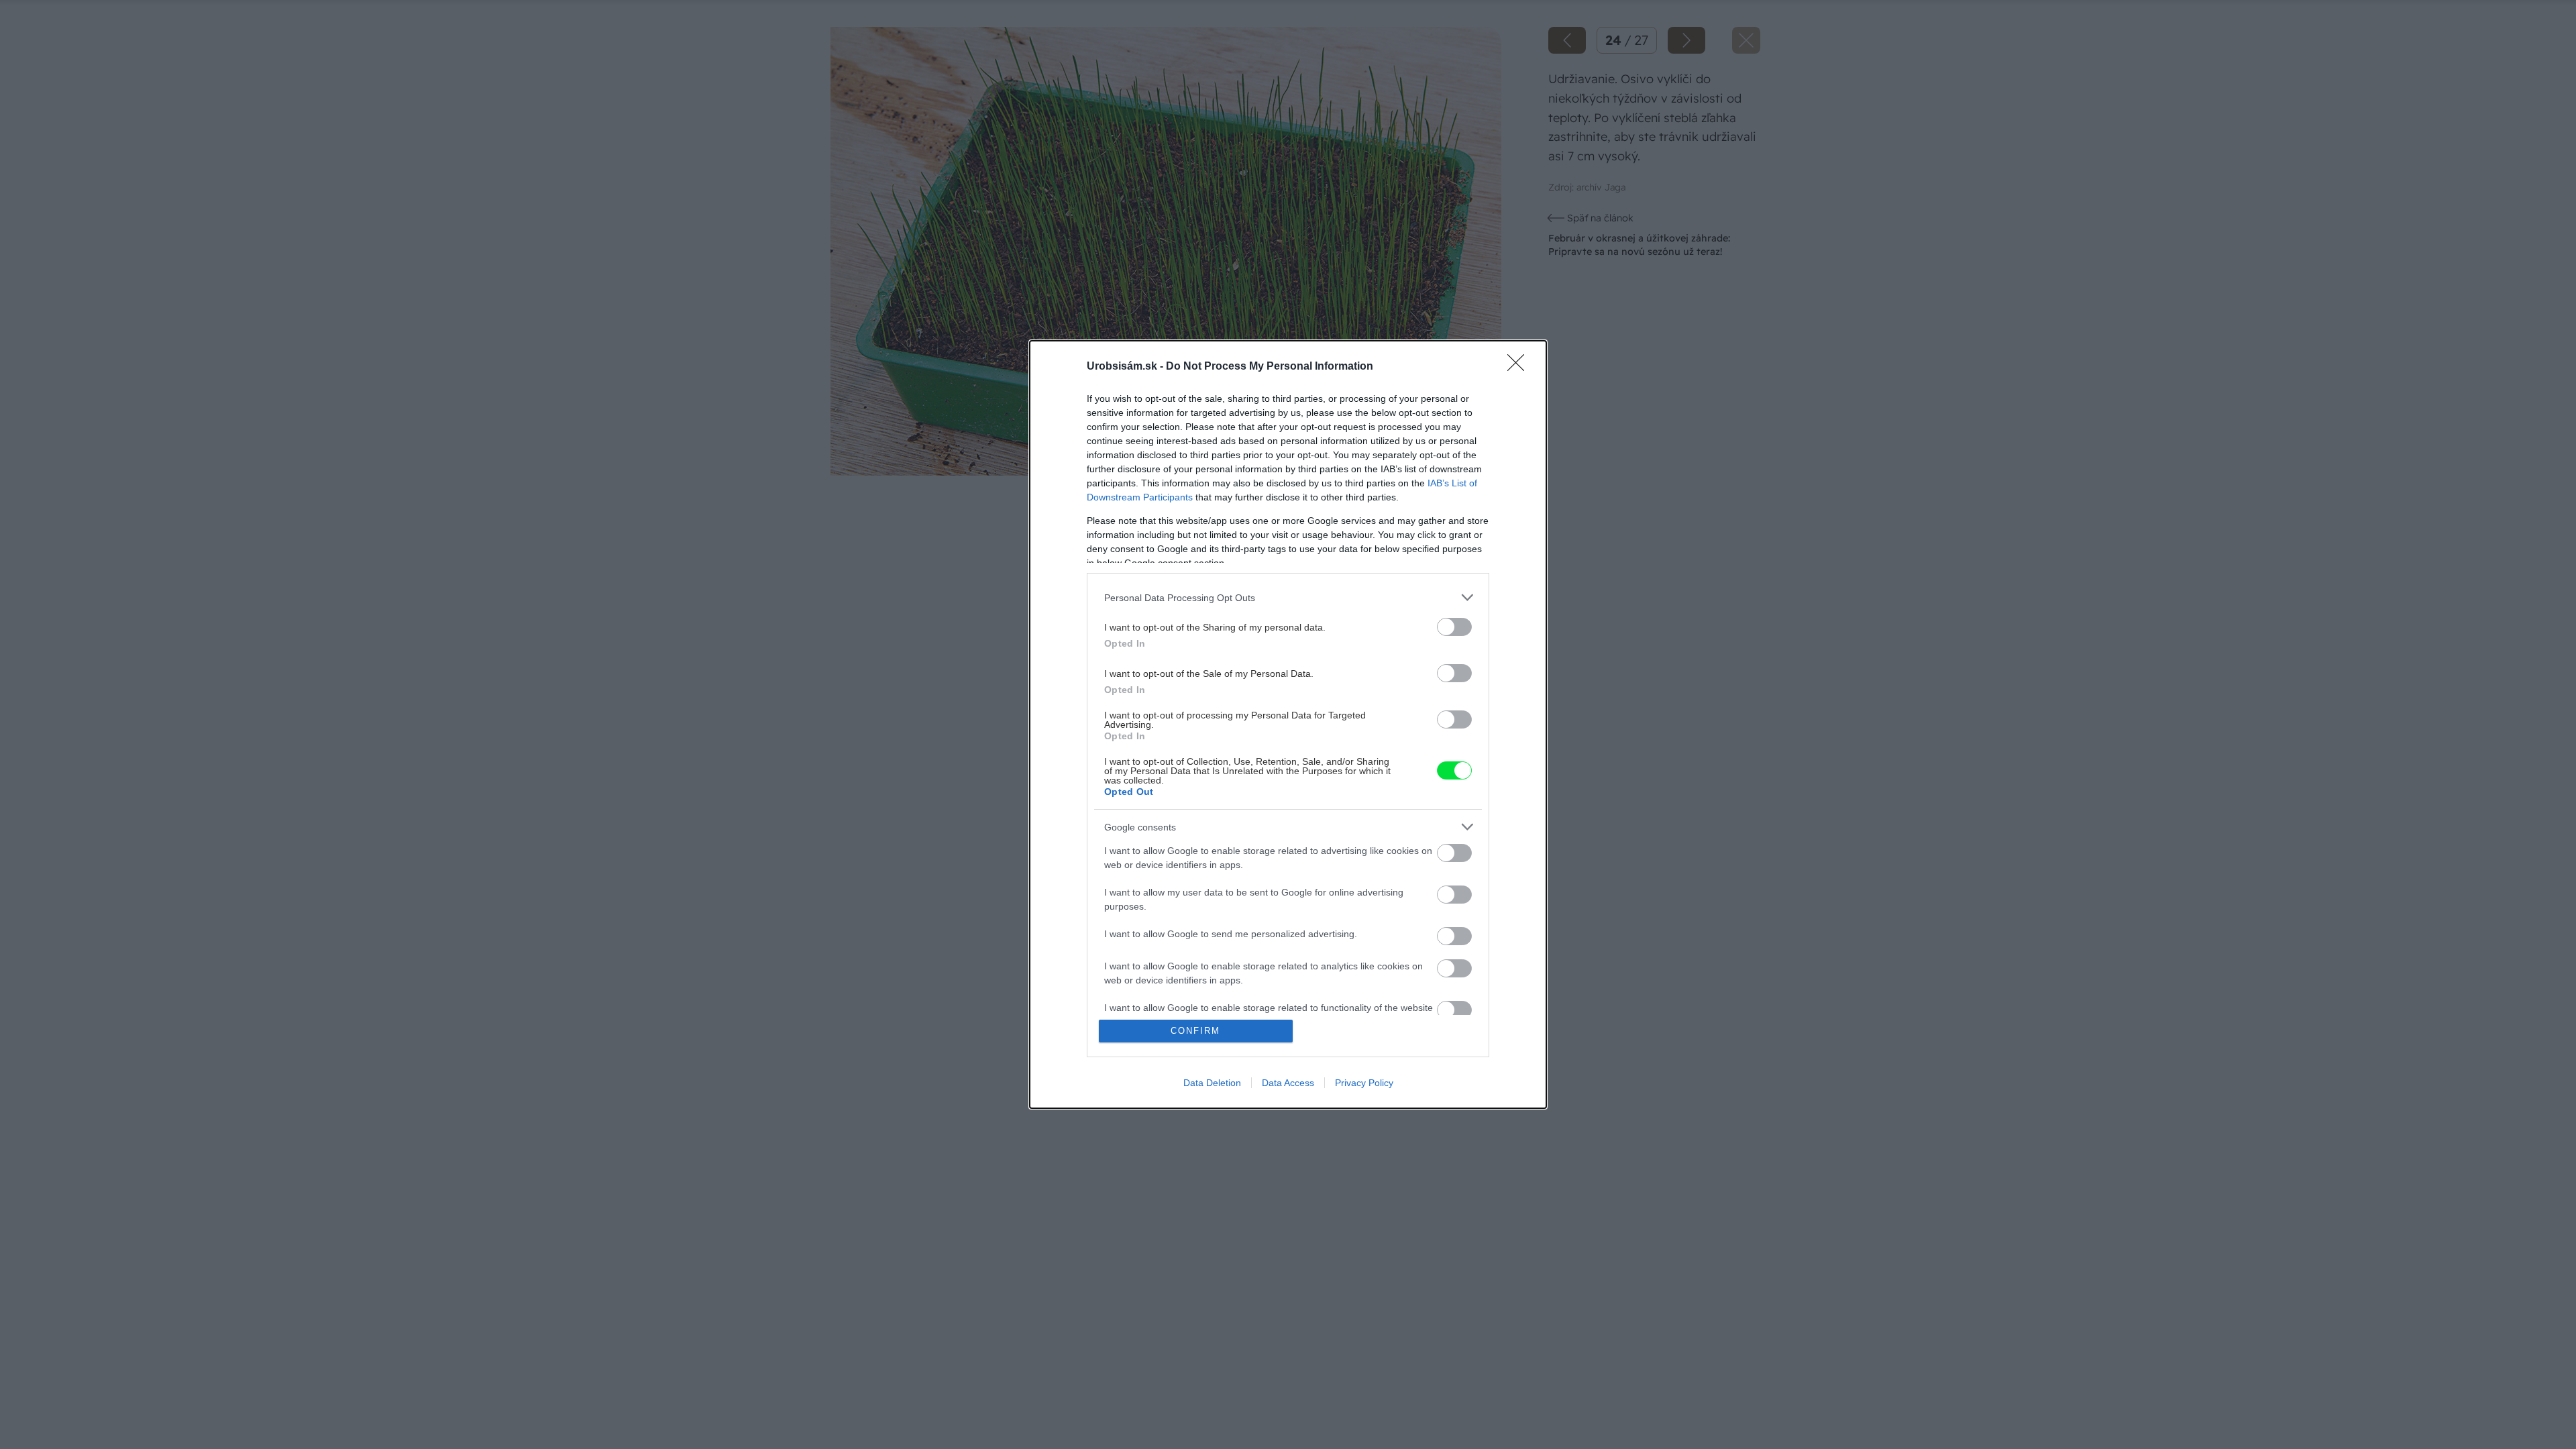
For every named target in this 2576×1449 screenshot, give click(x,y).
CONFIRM (1195, 1031)
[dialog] (1288, 724)
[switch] (1454, 627)
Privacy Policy (1364, 1083)
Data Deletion (1212, 1083)
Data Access (1288, 1083)
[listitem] (1288, 597)
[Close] (1520, 367)
